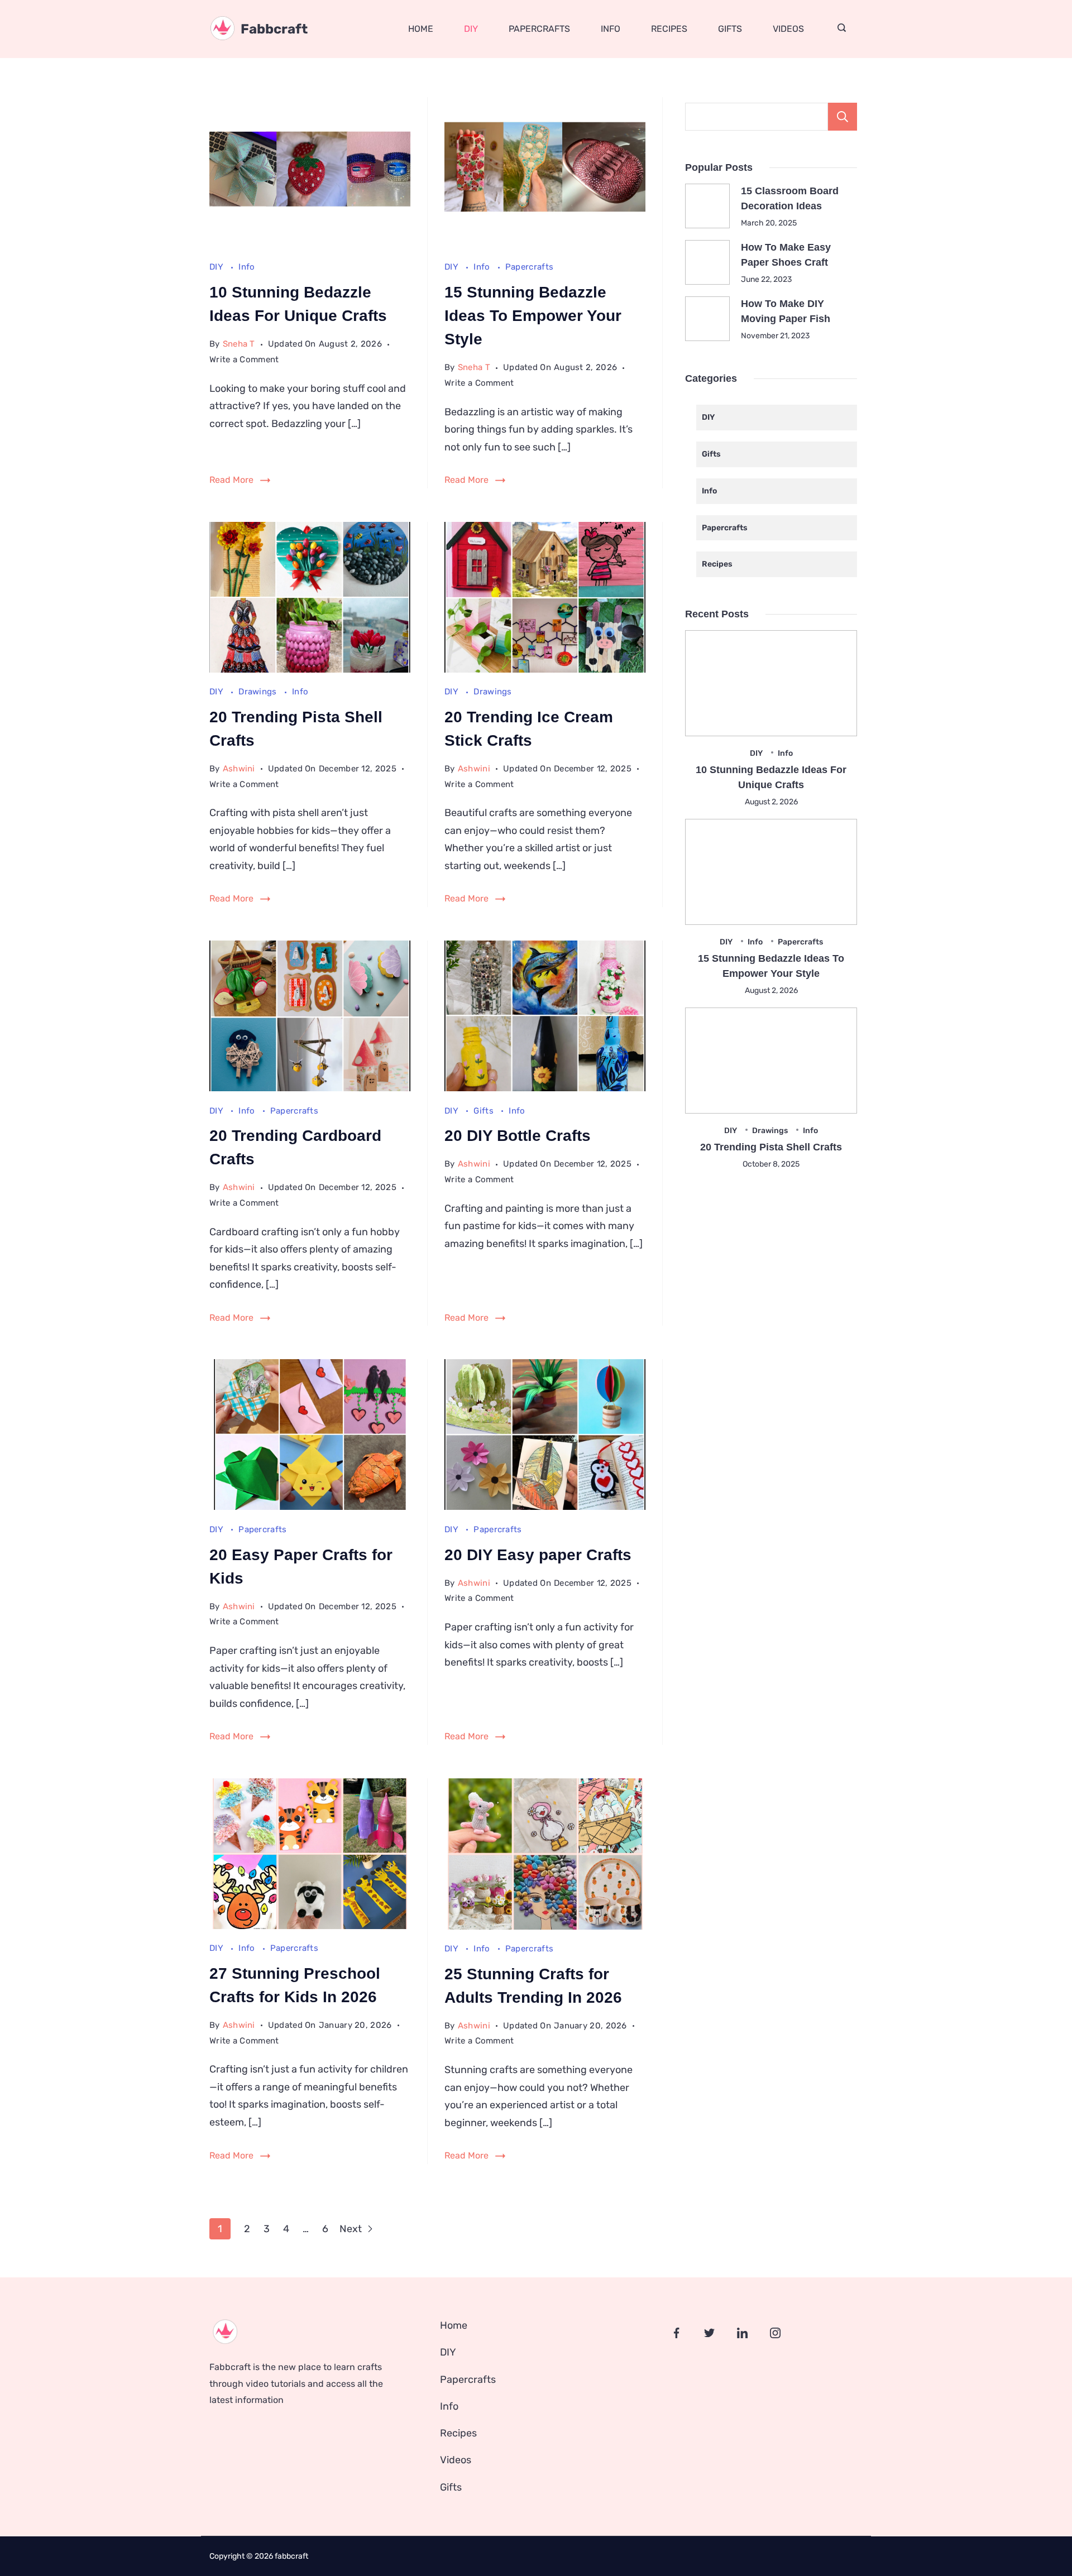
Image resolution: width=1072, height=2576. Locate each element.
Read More (231, 480)
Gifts (730, 29)
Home (421, 29)
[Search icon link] (842, 29)
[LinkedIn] (742, 2333)
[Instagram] (775, 2333)
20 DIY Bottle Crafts (518, 1136)
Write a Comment (244, 361)
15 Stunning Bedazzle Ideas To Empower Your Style (533, 316)
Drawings (259, 692)
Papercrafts (539, 29)
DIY (471, 29)
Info (611, 29)
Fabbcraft (274, 29)
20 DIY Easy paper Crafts (538, 1555)
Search (843, 117)
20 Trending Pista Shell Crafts (771, 1147)
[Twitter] (709, 2333)
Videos (788, 29)
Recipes (669, 29)
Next (352, 2229)
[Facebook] (676, 2333)
